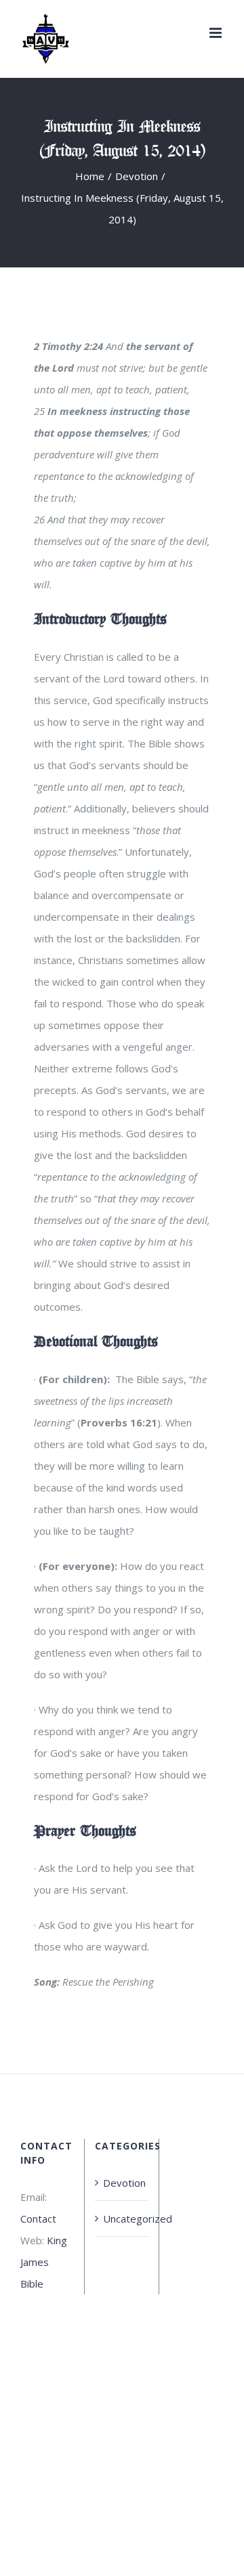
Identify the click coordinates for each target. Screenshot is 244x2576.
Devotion (122, 2183)
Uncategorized (122, 2219)
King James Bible (44, 2262)
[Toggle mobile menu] (217, 33)
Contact (38, 2219)
